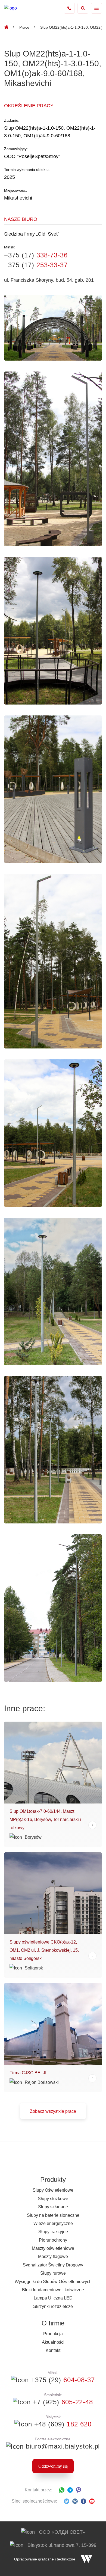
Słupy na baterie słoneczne (53, 2215)
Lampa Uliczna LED (53, 2298)
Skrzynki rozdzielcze (53, 2306)
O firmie (53, 2323)
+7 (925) (62, 2402)
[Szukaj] (83, 8)
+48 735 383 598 (69, 8)
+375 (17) (36, 255)
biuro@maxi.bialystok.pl (62, 2446)
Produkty (53, 2180)
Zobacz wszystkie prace (53, 2111)
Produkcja (53, 2334)
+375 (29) (62, 2380)
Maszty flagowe (53, 2256)
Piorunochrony (53, 2240)
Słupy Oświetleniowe (53, 2190)
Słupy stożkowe (53, 2199)
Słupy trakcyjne (53, 2232)
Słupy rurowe (53, 2273)
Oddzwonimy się (53, 2466)
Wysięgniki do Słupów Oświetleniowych (53, 2282)
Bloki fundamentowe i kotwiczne (53, 2290)
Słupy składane (53, 2207)
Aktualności (53, 2342)
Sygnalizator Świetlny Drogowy (53, 2265)
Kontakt (53, 2350)
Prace (24, 27)
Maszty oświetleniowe (53, 2248)
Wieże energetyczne (53, 2223)
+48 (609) (62, 2424)
